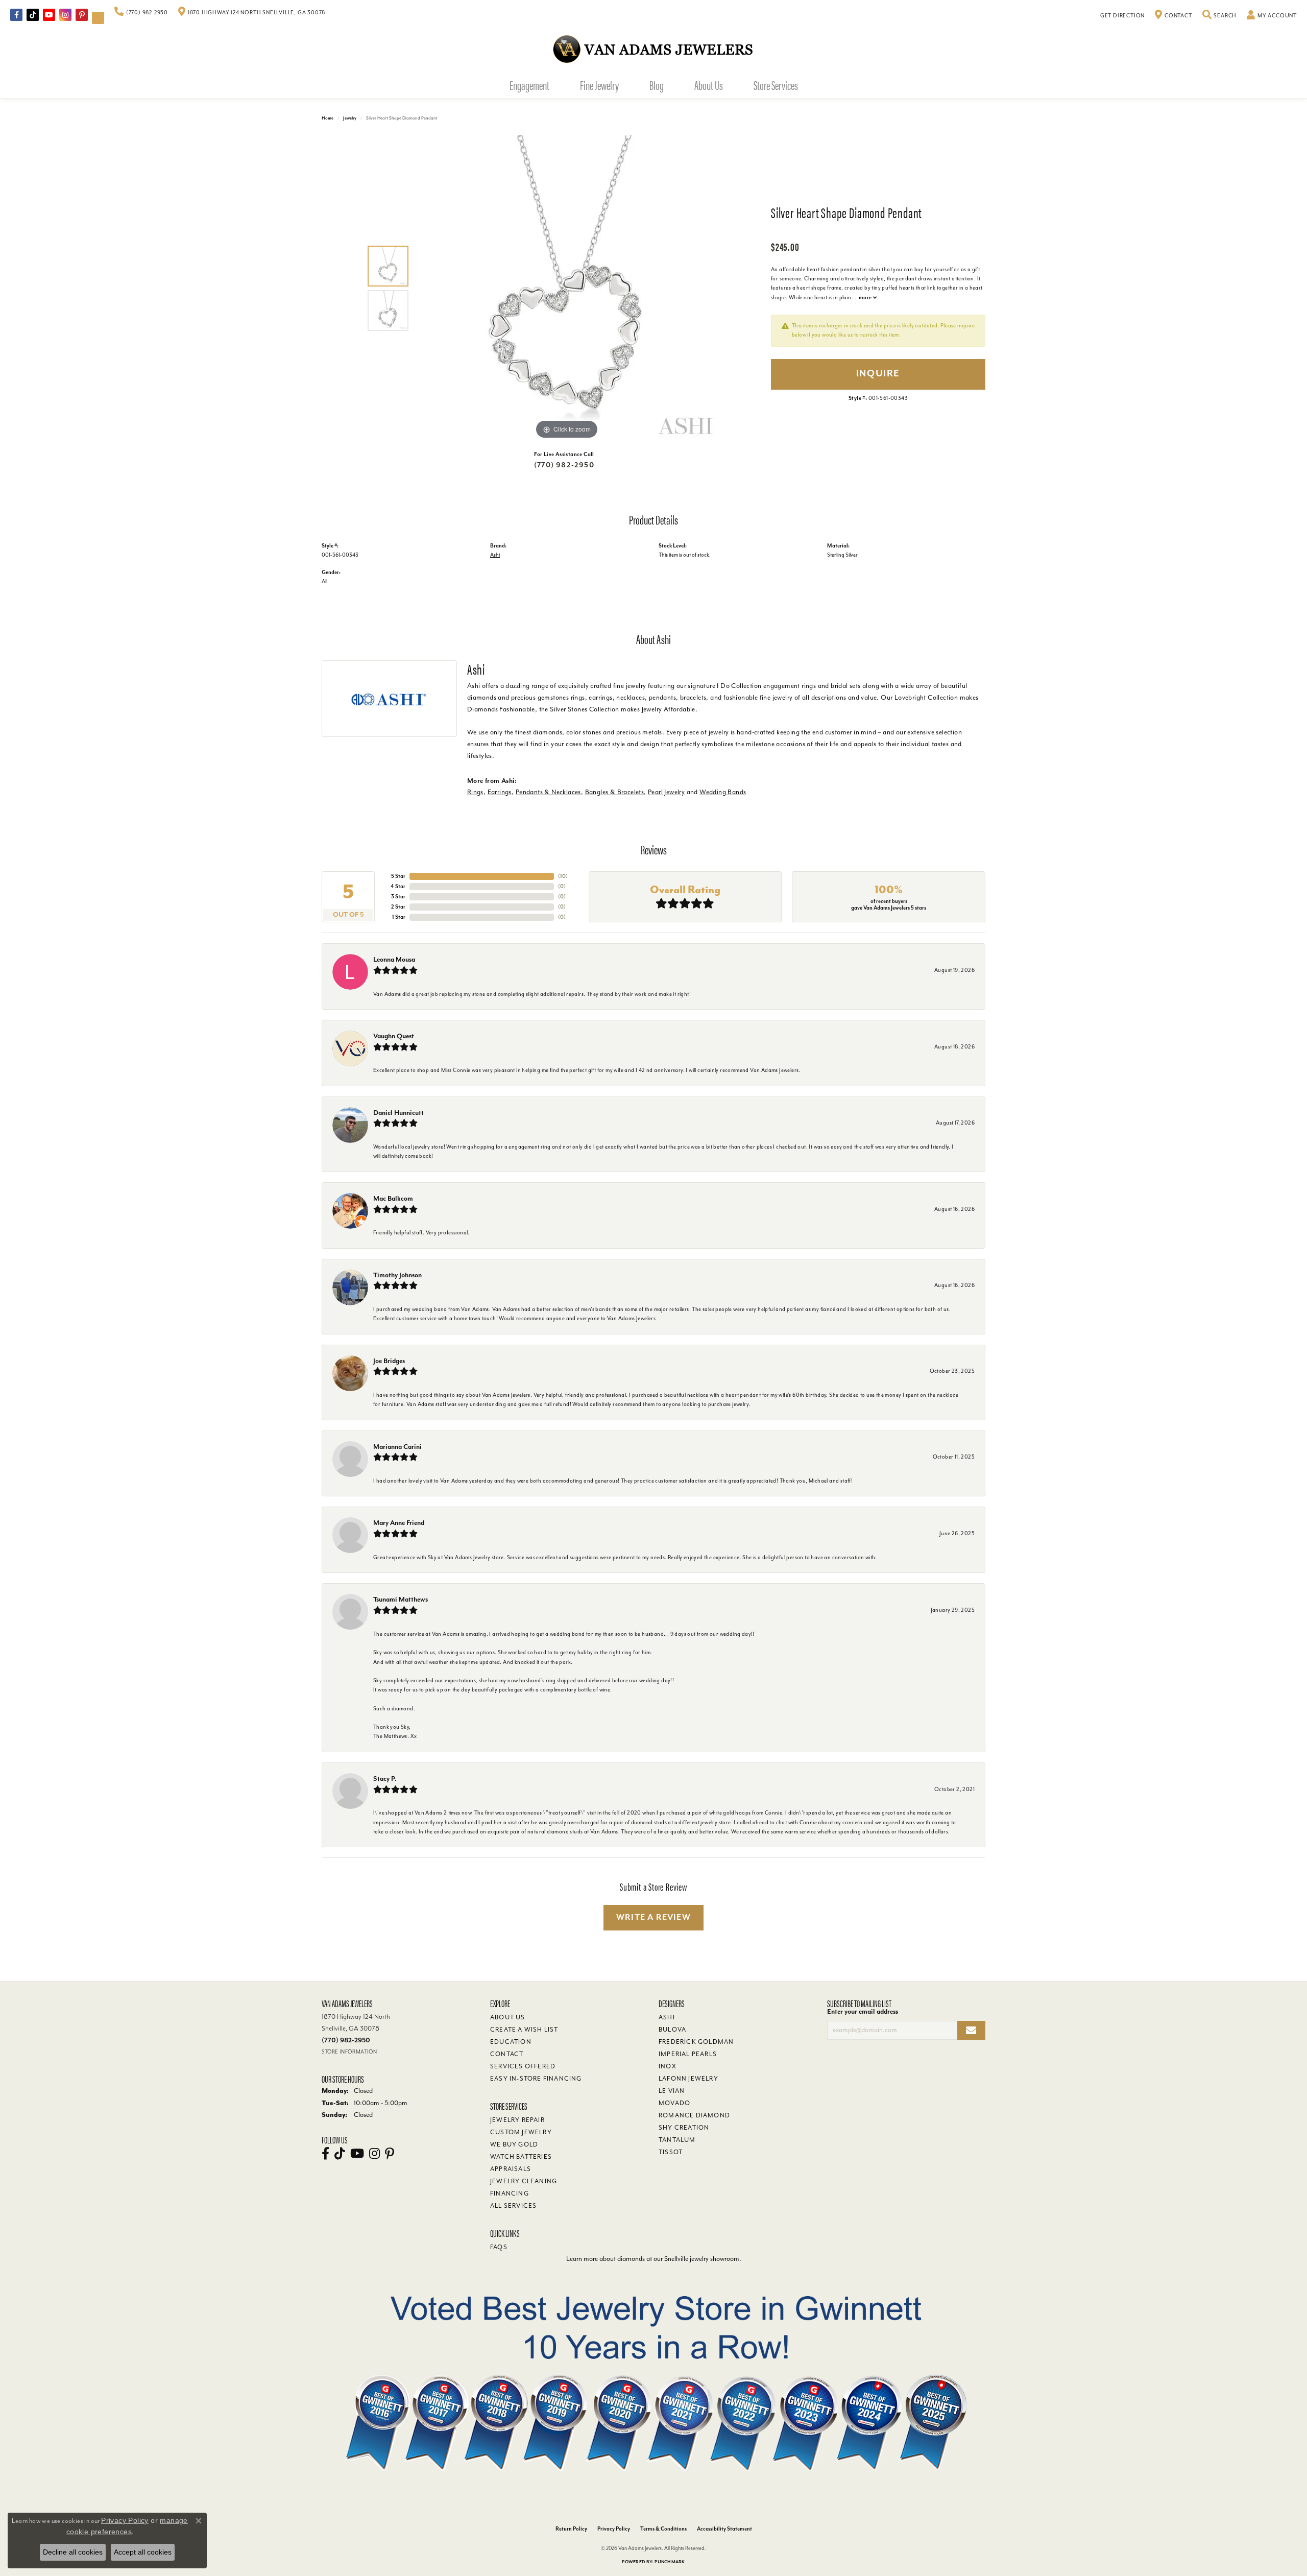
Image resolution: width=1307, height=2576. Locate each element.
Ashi (495, 555)
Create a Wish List (524, 2030)
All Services (513, 2206)
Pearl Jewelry (666, 792)
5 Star (398, 876)
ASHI (667, 2017)
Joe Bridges (389, 1361)
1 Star (399, 917)
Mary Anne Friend (399, 1523)
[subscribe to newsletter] (971, 2030)
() (563, 876)
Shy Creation (684, 2128)
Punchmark (670, 2562)
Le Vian (672, 2091)
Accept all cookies (143, 2552)
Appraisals (511, 2169)
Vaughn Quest (394, 1036)
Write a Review (653, 1917)
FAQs (499, 2247)
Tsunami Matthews (401, 1599)
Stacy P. (385, 1779)
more (866, 297)
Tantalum (677, 2140)
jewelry (350, 118)
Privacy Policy (614, 2529)
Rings (475, 792)
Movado (674, 2103)
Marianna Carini (397, 1447)
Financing (510, 2193)
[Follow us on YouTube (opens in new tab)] (49, 15)
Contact (507, 2054)
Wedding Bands (723, 792)
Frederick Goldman (696, 2042)
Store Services (776, 85)
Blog (657, 85)
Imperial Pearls (688, 2054)
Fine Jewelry (599, 85)
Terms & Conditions (663, 2529)
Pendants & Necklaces (548, 792)
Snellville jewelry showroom (702, 2259)
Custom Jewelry (521, 2132)
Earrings (500, 792)
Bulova (672, 2030)
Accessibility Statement (724, 2529)
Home (328, 118)
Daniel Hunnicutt (398, 1113)
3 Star (398, 897)
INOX (668, 2066)
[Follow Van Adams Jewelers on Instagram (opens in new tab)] (65, 15)
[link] (141, 13)
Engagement (529, 85)
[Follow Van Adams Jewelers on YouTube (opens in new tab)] (98, 18)
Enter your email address (863, 2011)
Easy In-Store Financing (536, 2079)
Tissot (671, 2152)
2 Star (398, 907)
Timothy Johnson (397, 1275)
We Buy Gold (514, 2144)
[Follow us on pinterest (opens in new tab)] (82, 15)
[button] (1220, 16)
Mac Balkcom (393, 1198)
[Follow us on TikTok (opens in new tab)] (33, 15)
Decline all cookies (73, 2552)
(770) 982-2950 (564, 465)
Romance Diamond (694, 2115)
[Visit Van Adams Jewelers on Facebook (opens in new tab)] (16, 15)
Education (511, 2042)
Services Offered (523, 2066)
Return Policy (571, 2529)
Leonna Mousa (394, 959)
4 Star (398, 886)
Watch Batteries (521, 2157)
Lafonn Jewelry (688, 2079)
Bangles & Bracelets (615, 792)
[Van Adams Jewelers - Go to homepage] (653, 49)
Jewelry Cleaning (524, 2181)
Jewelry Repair (517, 2120)
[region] (567, 289)
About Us (709, 85)
